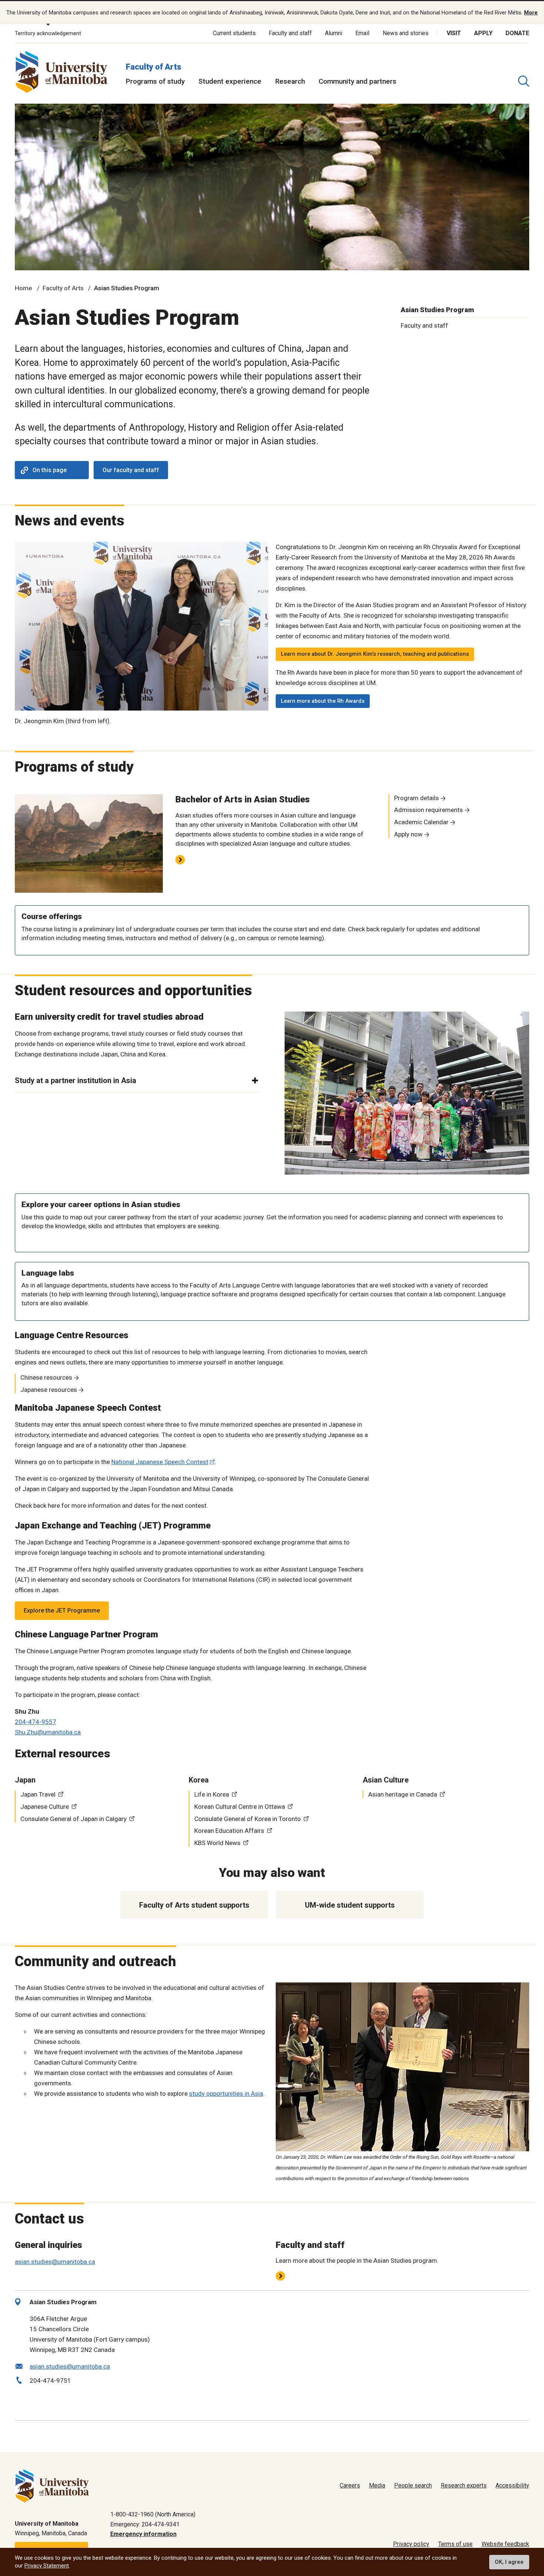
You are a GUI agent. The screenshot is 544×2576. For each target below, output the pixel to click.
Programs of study (155, 81)
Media (377, 2485)
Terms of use (455, 2544)
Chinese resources (46, 1377)
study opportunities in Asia (226, 2094)
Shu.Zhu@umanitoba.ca (48, 1732)
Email (362, 33)
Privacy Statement (47, 2566)
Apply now (408, 834)
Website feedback (505, 2544)
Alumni (334, 33)
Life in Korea (212, 1794)
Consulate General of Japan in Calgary (73, 1819)
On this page (50, 470)
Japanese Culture (45, 1807)
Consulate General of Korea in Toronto (248, 1819)
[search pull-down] (524, 81)
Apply (483, 33)
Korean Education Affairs (229, 1831)
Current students (234, 33)
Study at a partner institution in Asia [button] (75, 1080)
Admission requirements (429, 810)
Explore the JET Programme (62, 1611)
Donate (517, 33)
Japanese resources (49, 1390)
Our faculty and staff (131, 470)
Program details (417, 798)
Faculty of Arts (154, 67)
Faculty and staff (290, 33)
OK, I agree (509, 2562)
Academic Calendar (421, 822)
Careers (350, 2485)
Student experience (230, 81)
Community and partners (357, 81)
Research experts (464, 2485)
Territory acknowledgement (48, 33)
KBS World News (217, 1843)
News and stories (406, 33)
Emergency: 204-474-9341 (145, 2524)
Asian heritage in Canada (403, 1794)
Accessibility (512, 2485)
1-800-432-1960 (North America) (153, 2514)
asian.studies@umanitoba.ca (55, 2262)
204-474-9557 (36, 1722)
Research (290, 81)
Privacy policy (411, 2544)
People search (413, 2485)
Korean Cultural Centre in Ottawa (240, 1807)
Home (23, 288)
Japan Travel (38, 1794)
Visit (454, 33)
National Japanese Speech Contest (160, 1462)
